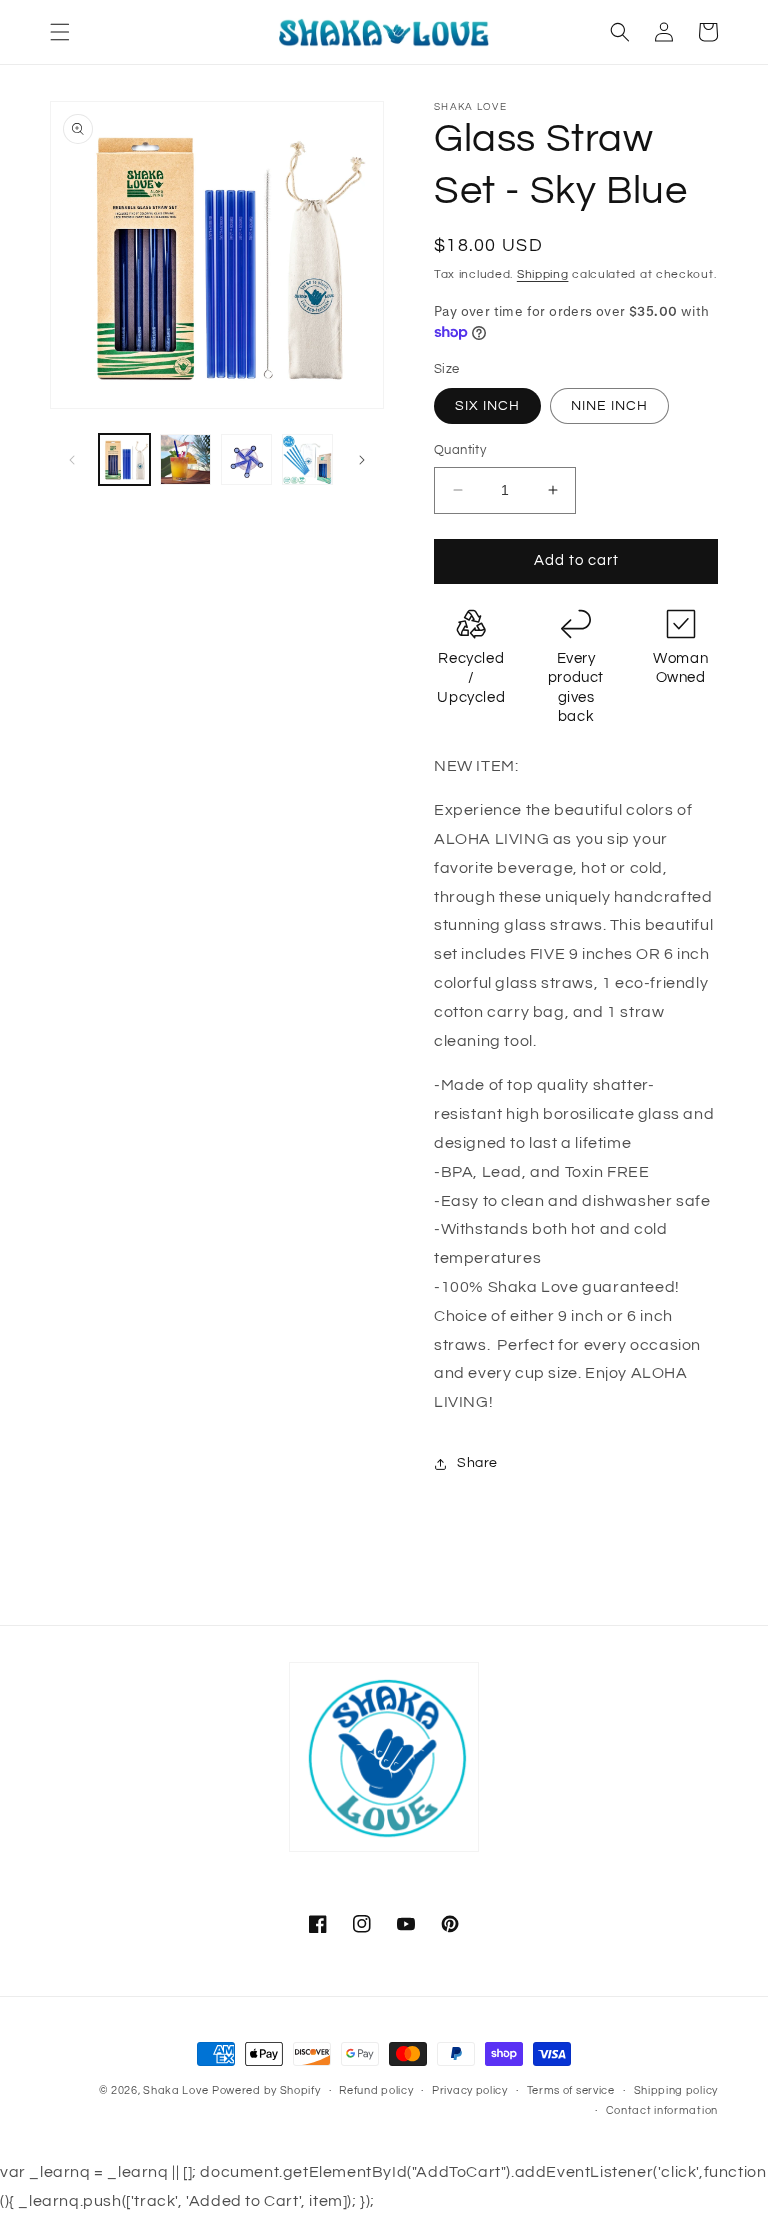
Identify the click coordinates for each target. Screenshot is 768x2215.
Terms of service (571, 2090)
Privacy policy (470, 2090)
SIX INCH (487, 406)
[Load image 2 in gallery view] (185, 459)
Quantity (460, 450)
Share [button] (477, 1463)
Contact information (662, 2110)
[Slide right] (362, 460)
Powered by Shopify (266, 2090)
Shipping (543, 274)
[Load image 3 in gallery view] (246, 459)
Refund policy (376, 2090)
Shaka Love (175, 2090)
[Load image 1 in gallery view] (124, 459)
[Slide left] (72, 460)
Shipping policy (676, 2090)
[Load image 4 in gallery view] (307, 459)
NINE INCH (609, 406)
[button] (60, 32)
